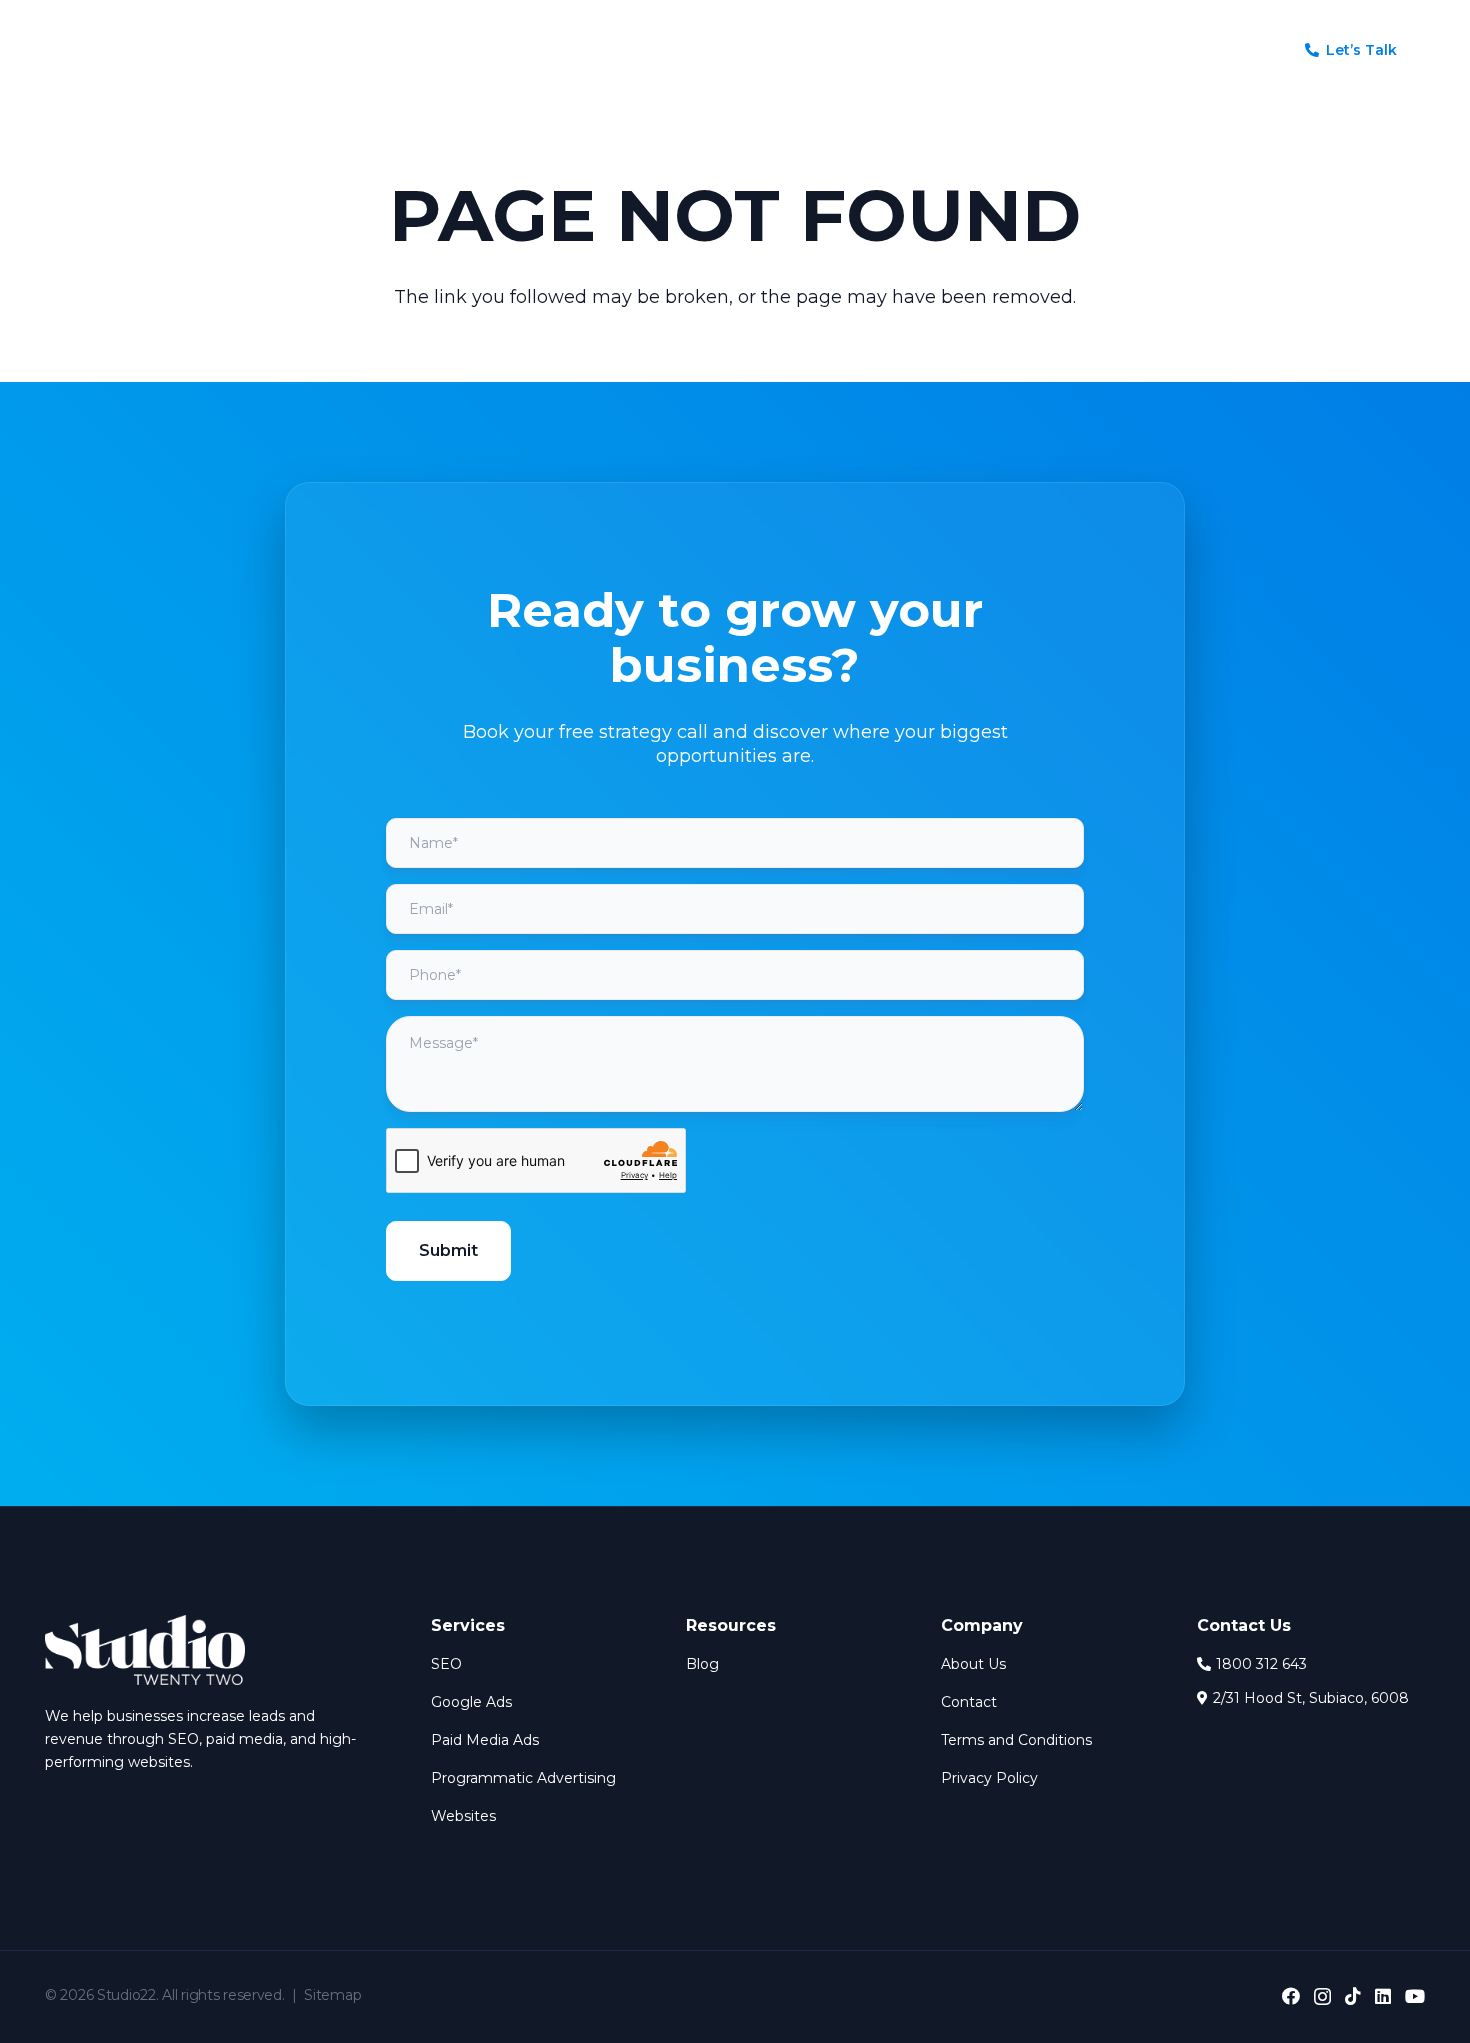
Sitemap (332, 1995)
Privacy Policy (989, 1778)
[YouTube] (1415, 1996)
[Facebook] (1291, 1996)
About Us (973, 1664)
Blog (702, 1664)
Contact (969, 1702)
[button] (605, 50)
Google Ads (471, 1702)
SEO (446, 1664)
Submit (448, 1250)
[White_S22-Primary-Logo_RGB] (145, 1650)
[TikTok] (1353, 1996)
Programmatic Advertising (523, 1778)
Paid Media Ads (485, 1740)
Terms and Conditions (1016, 1740)
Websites (463, 1816)
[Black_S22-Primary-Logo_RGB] (105, 50)
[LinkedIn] (1383, 1996)
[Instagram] (1322, 1997)
